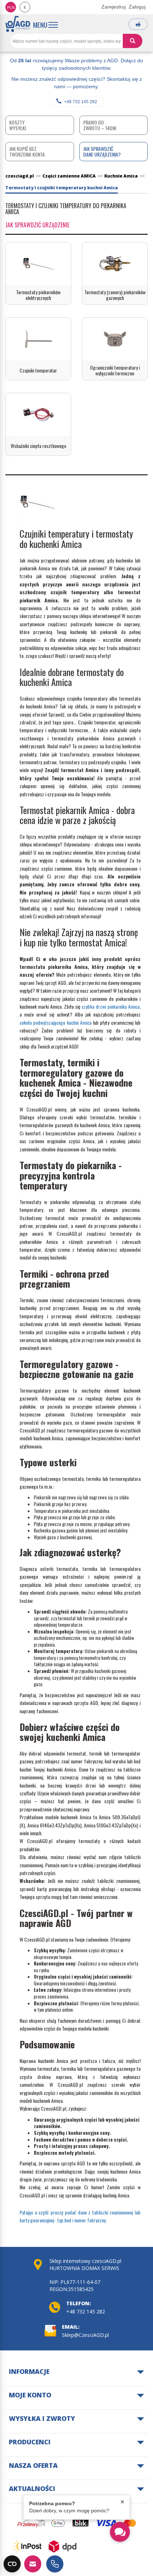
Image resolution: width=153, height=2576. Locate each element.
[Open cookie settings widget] (12, 2564)
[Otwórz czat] (120, 2532)
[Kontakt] (33, 2564)
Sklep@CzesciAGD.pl (85, 2335)
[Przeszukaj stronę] (133, 41)
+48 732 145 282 (81, 102)
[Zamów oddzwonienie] (55, 2564)
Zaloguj (137, 7)
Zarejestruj (114, 7)
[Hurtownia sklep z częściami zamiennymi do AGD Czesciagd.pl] (18, 24)
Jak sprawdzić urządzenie (37, 225)
